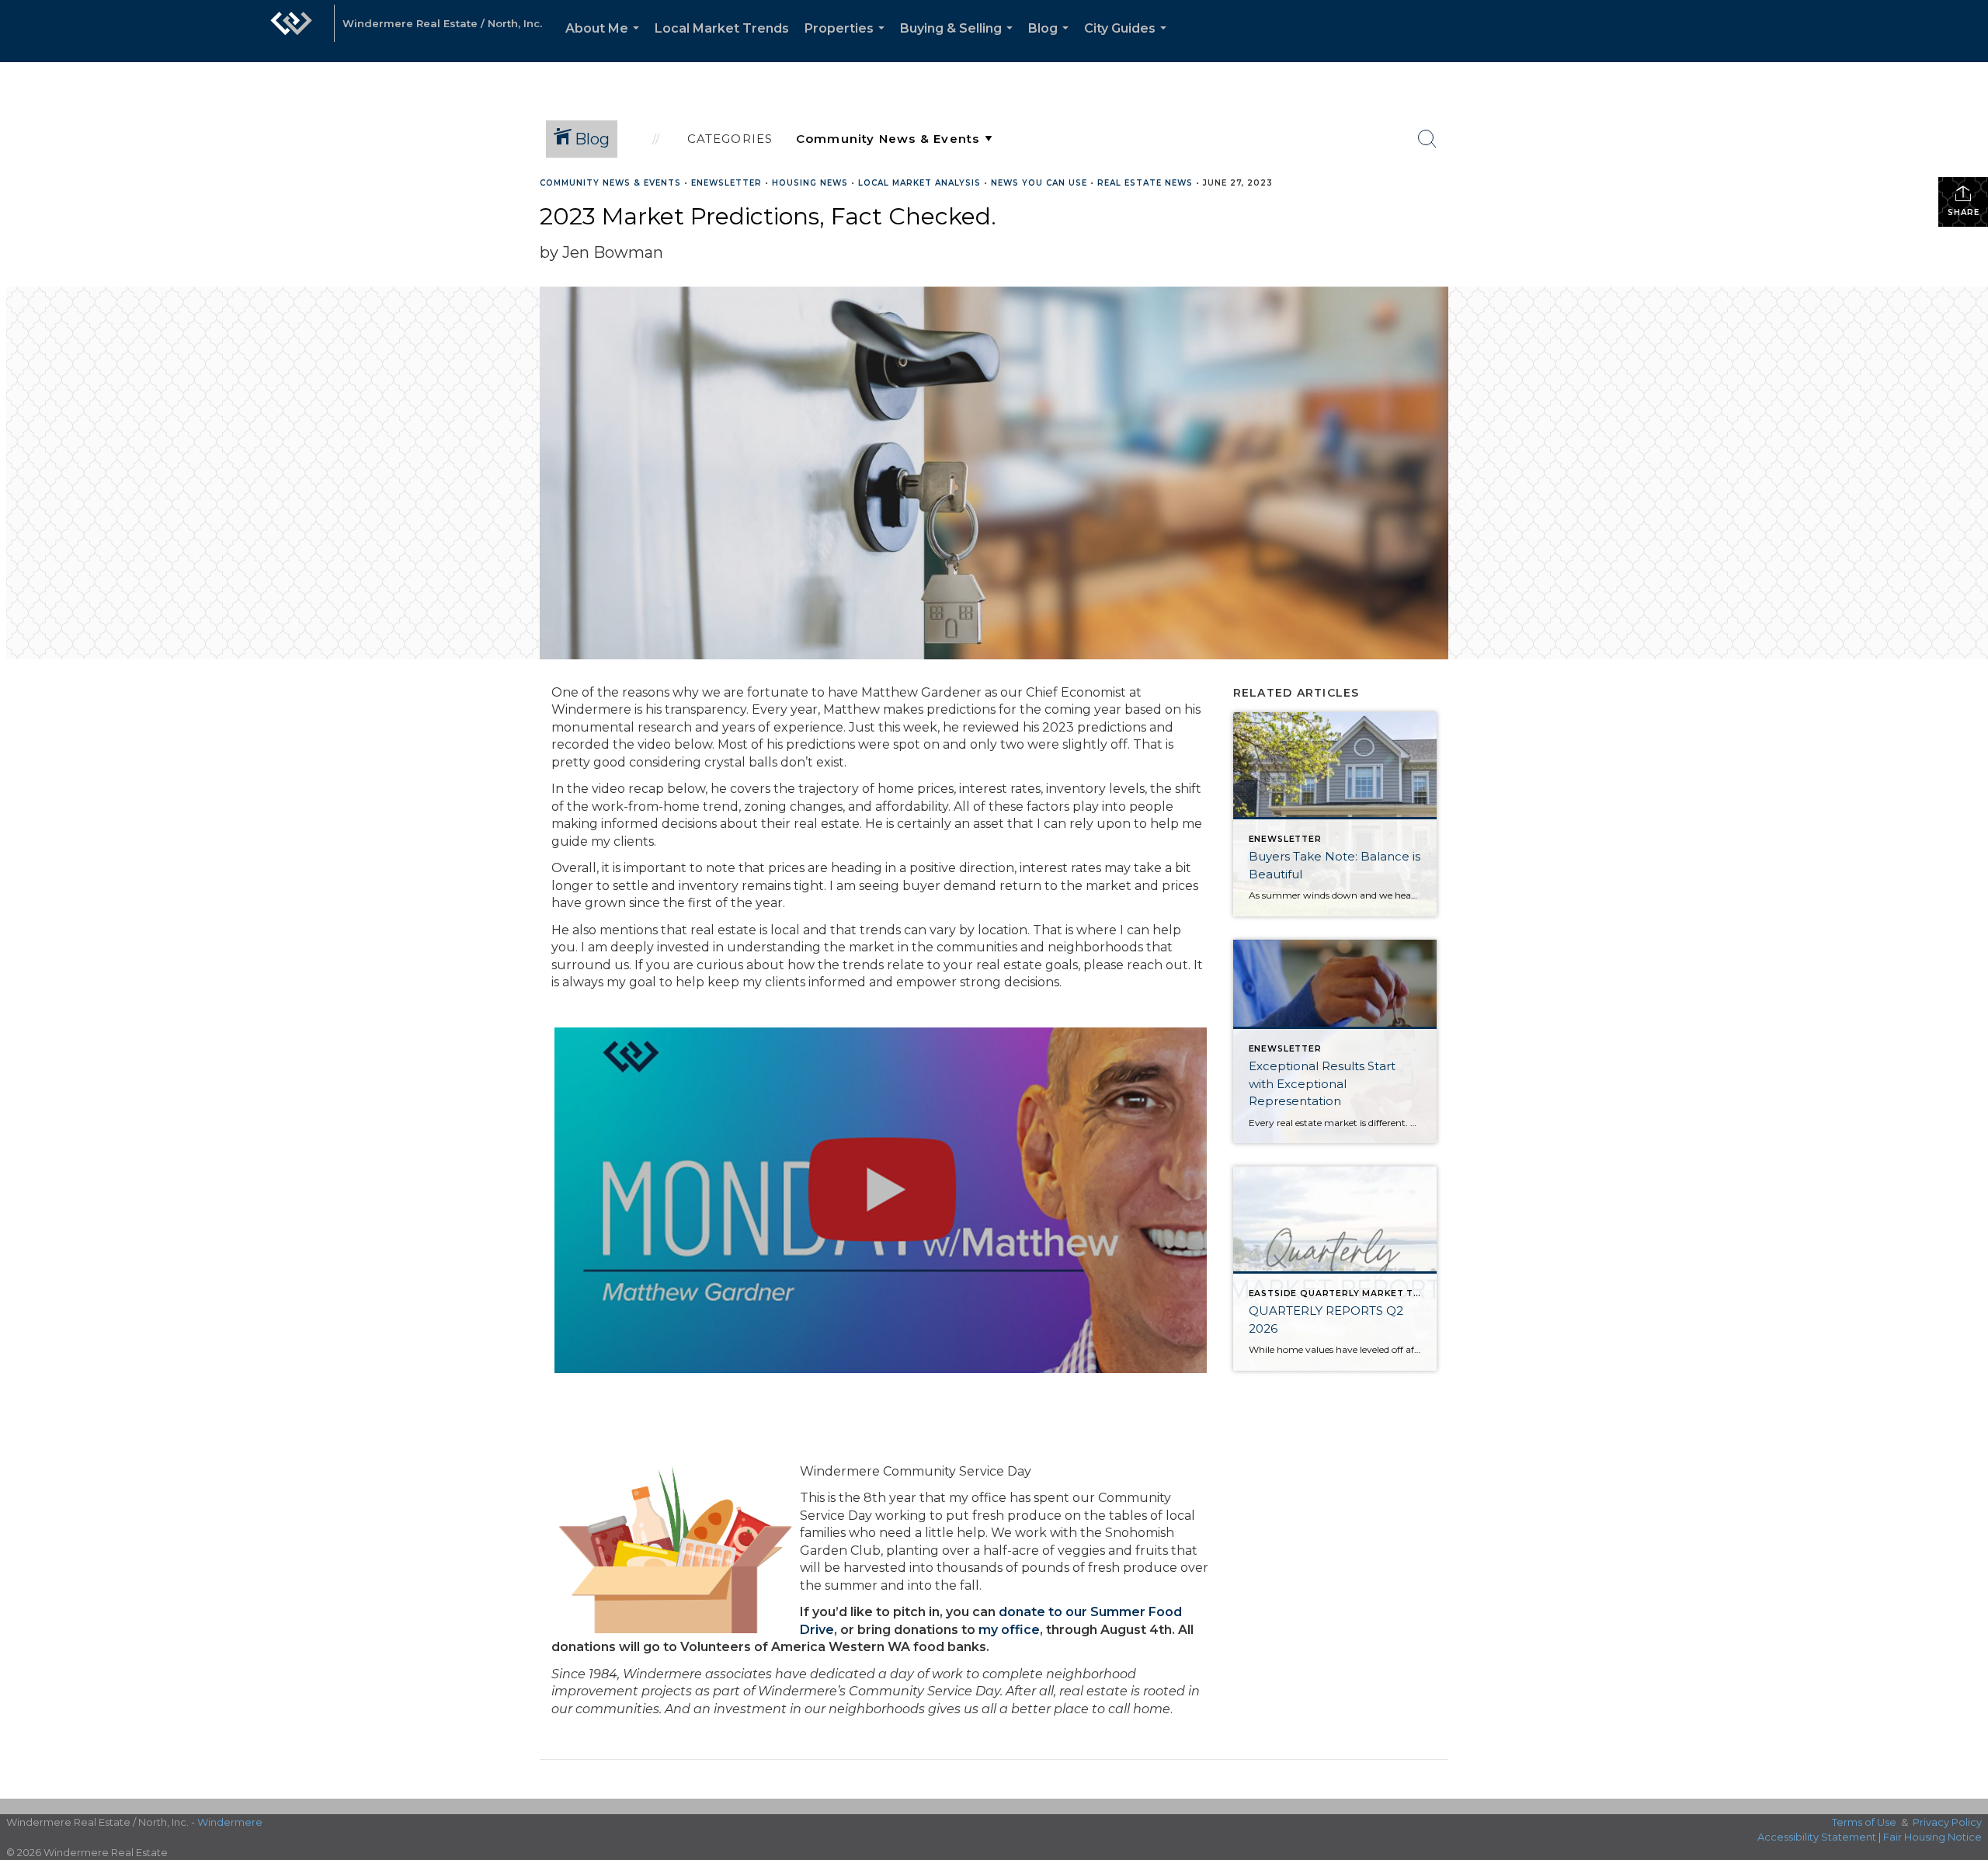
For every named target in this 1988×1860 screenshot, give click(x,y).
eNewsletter (726, 183)
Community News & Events (610, 183)
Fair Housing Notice (1932, 1837)
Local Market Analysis (919, 183)
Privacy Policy (1947, 1822)
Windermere (230, 1822)
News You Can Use (1039, 183)
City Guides (1128, 42)
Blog (1051, 42)
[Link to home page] (291, 31)
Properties (848, 42)
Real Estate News (1145, 183)
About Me (605, 42)
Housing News (810, 183)
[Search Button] (1427, 139)
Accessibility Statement (1817, 1837)
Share (1964, 212)
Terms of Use (1864, 1822)
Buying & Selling (959, 42)
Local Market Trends (722, 28)
